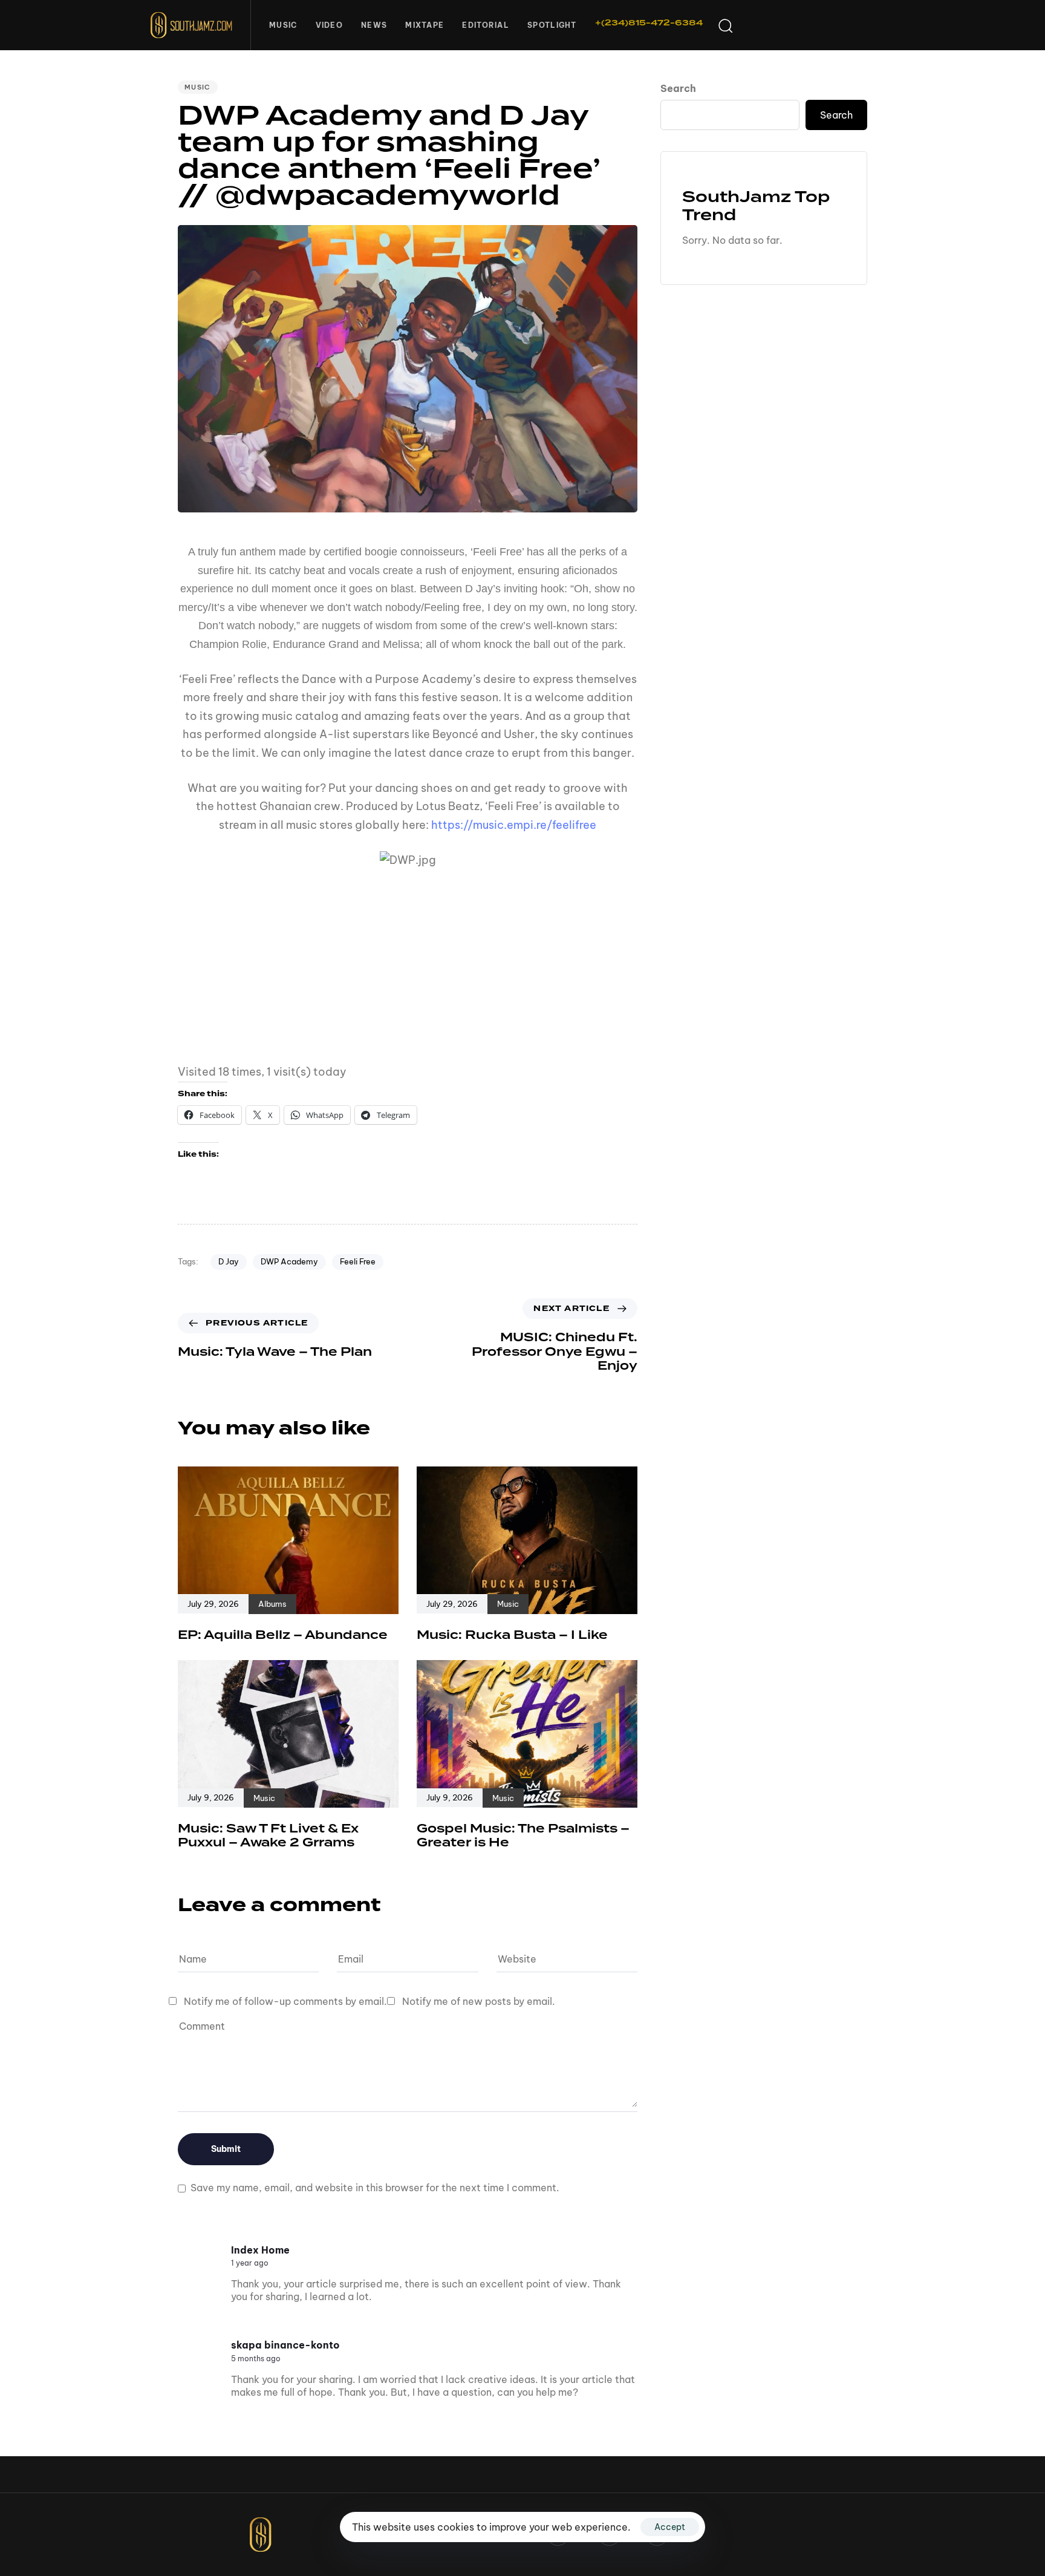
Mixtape (425, 25)
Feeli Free (358, 1261)
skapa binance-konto (285, 2345)
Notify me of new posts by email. (479, 2001)
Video (330, 25)
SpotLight (552, 25)
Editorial (486, 25)
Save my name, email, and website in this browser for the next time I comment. (375, 2188)
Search (678, 88)
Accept (670, 2527)
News (374, 25)
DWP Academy (289, 1261)
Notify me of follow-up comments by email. (285, 2001)
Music (283, 25)
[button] (725, 25)
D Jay (229, 1261)
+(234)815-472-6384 (649, 23)
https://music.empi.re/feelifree (514, 825)
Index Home (260, 2250)
